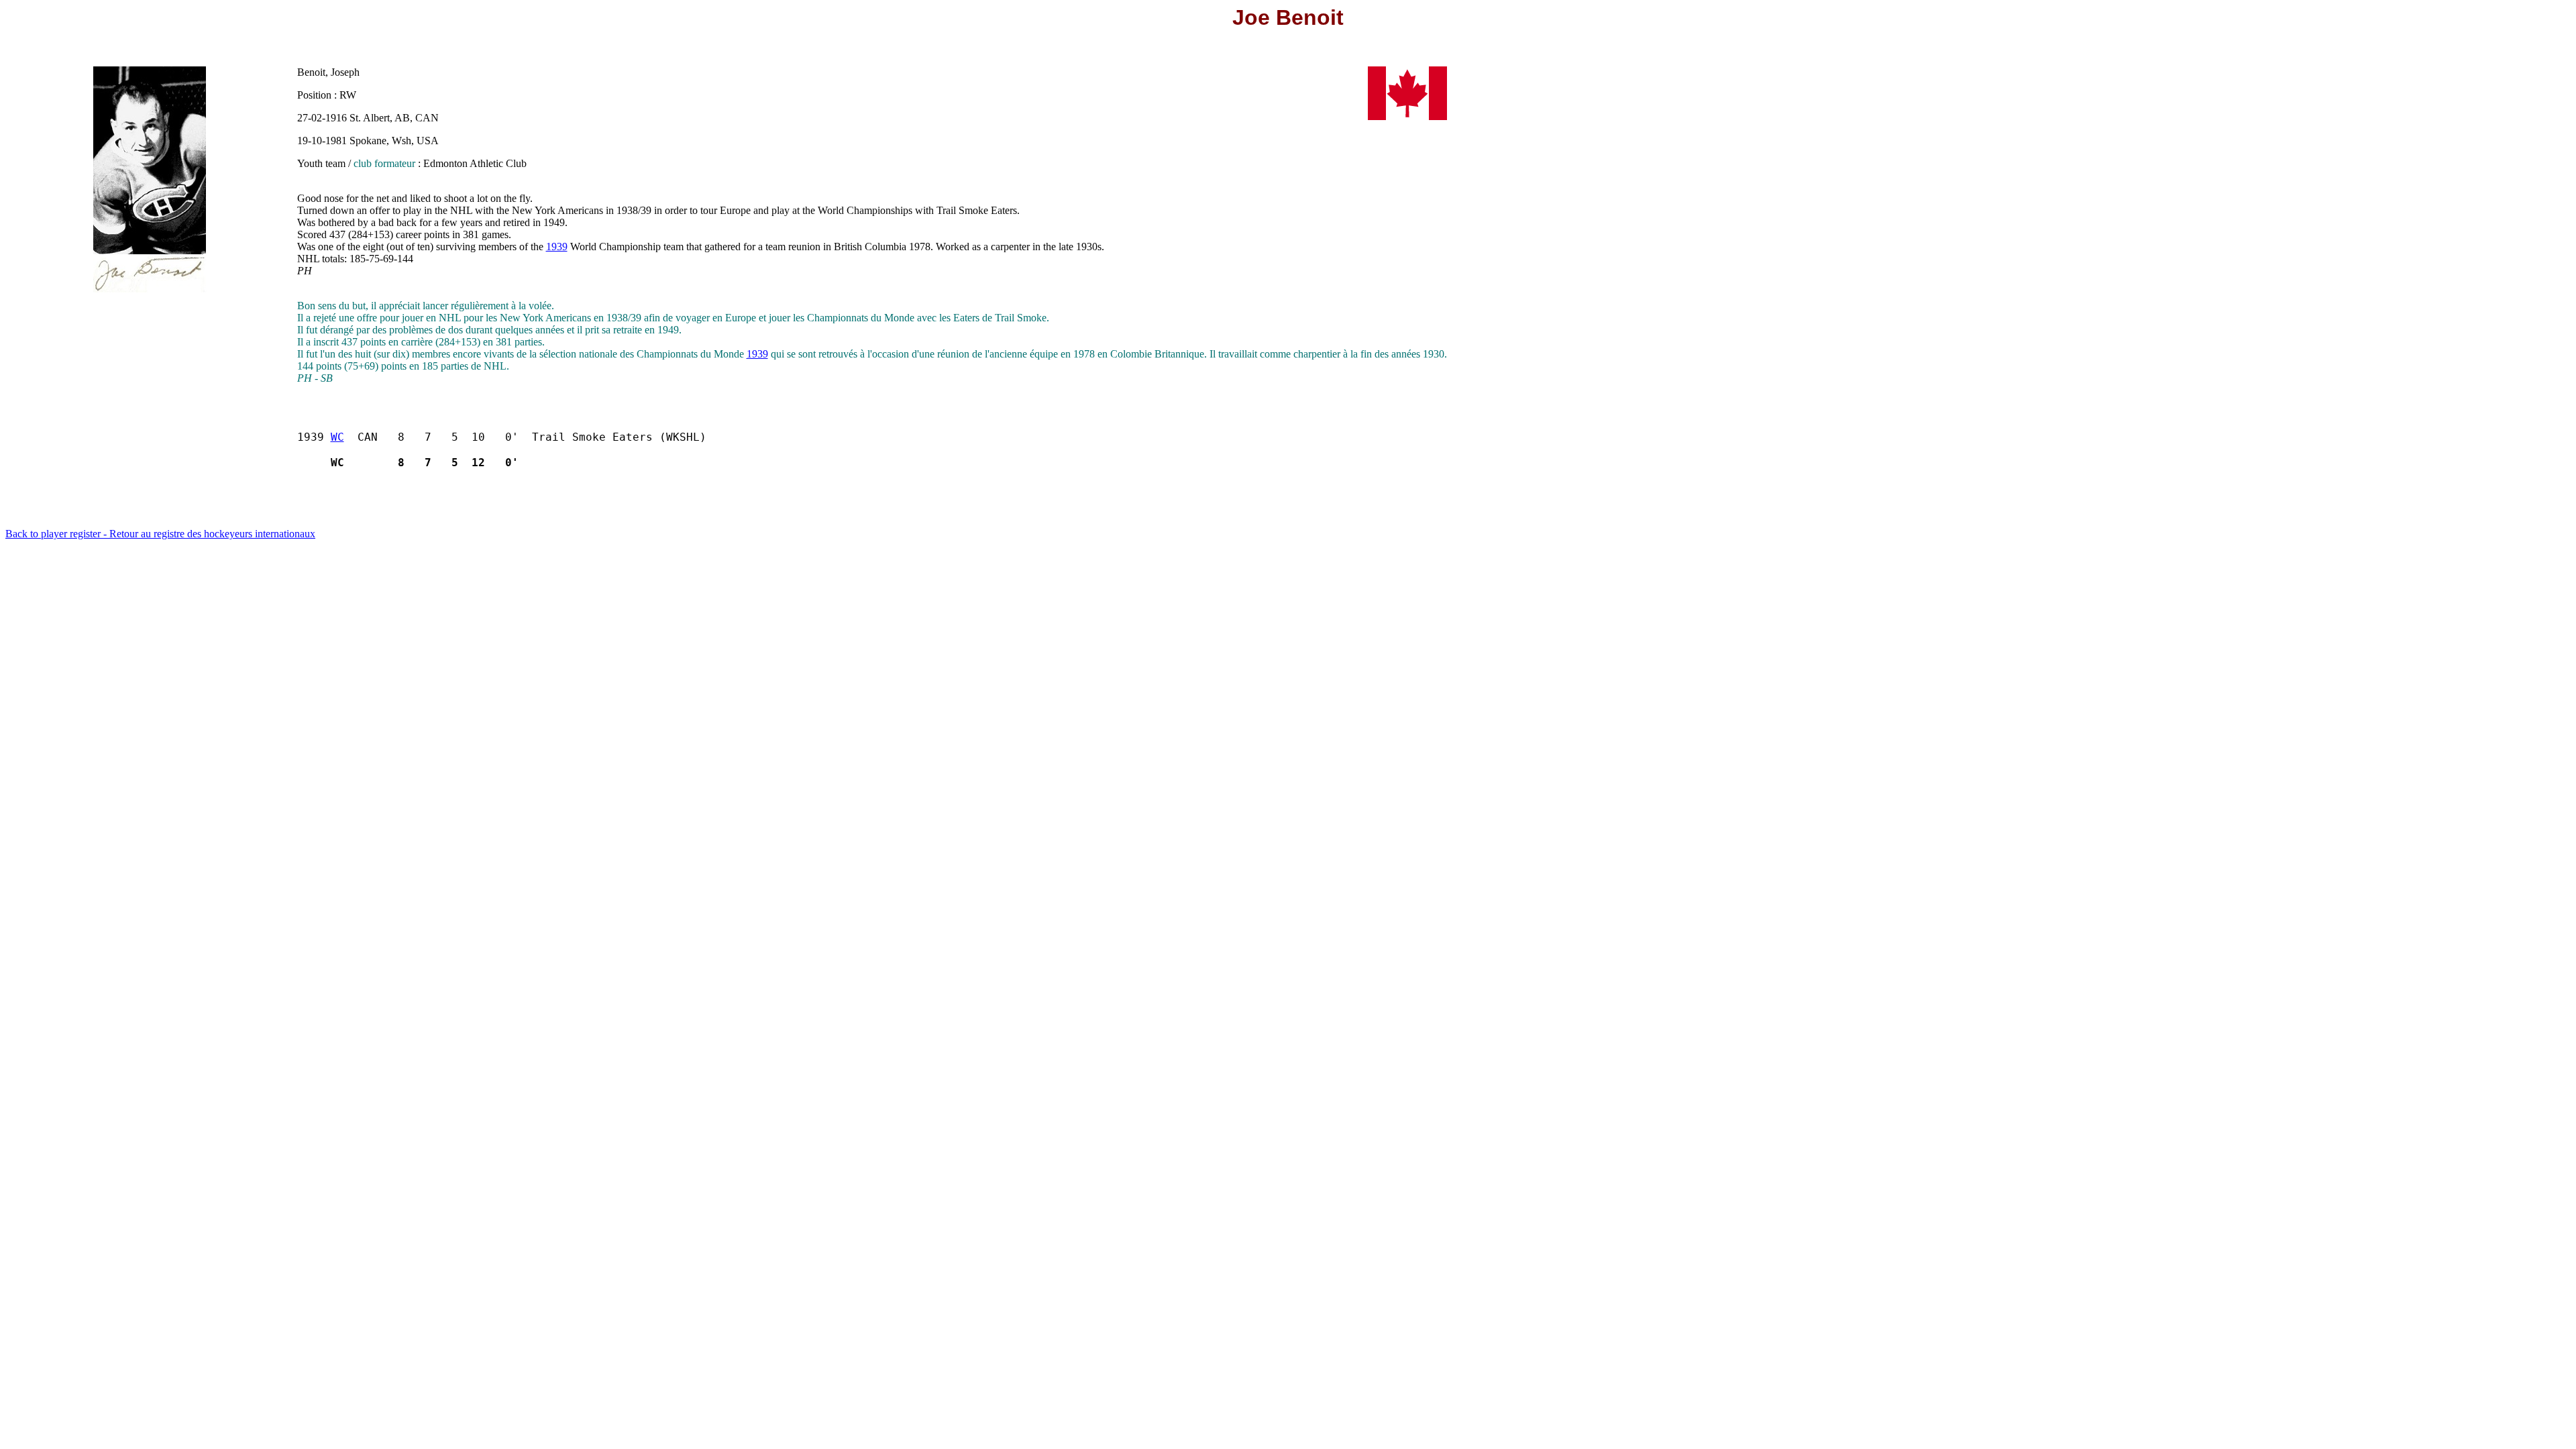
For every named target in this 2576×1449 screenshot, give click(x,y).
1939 (557, 247)
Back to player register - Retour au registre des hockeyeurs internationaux (160, 534)
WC (337, 437)
